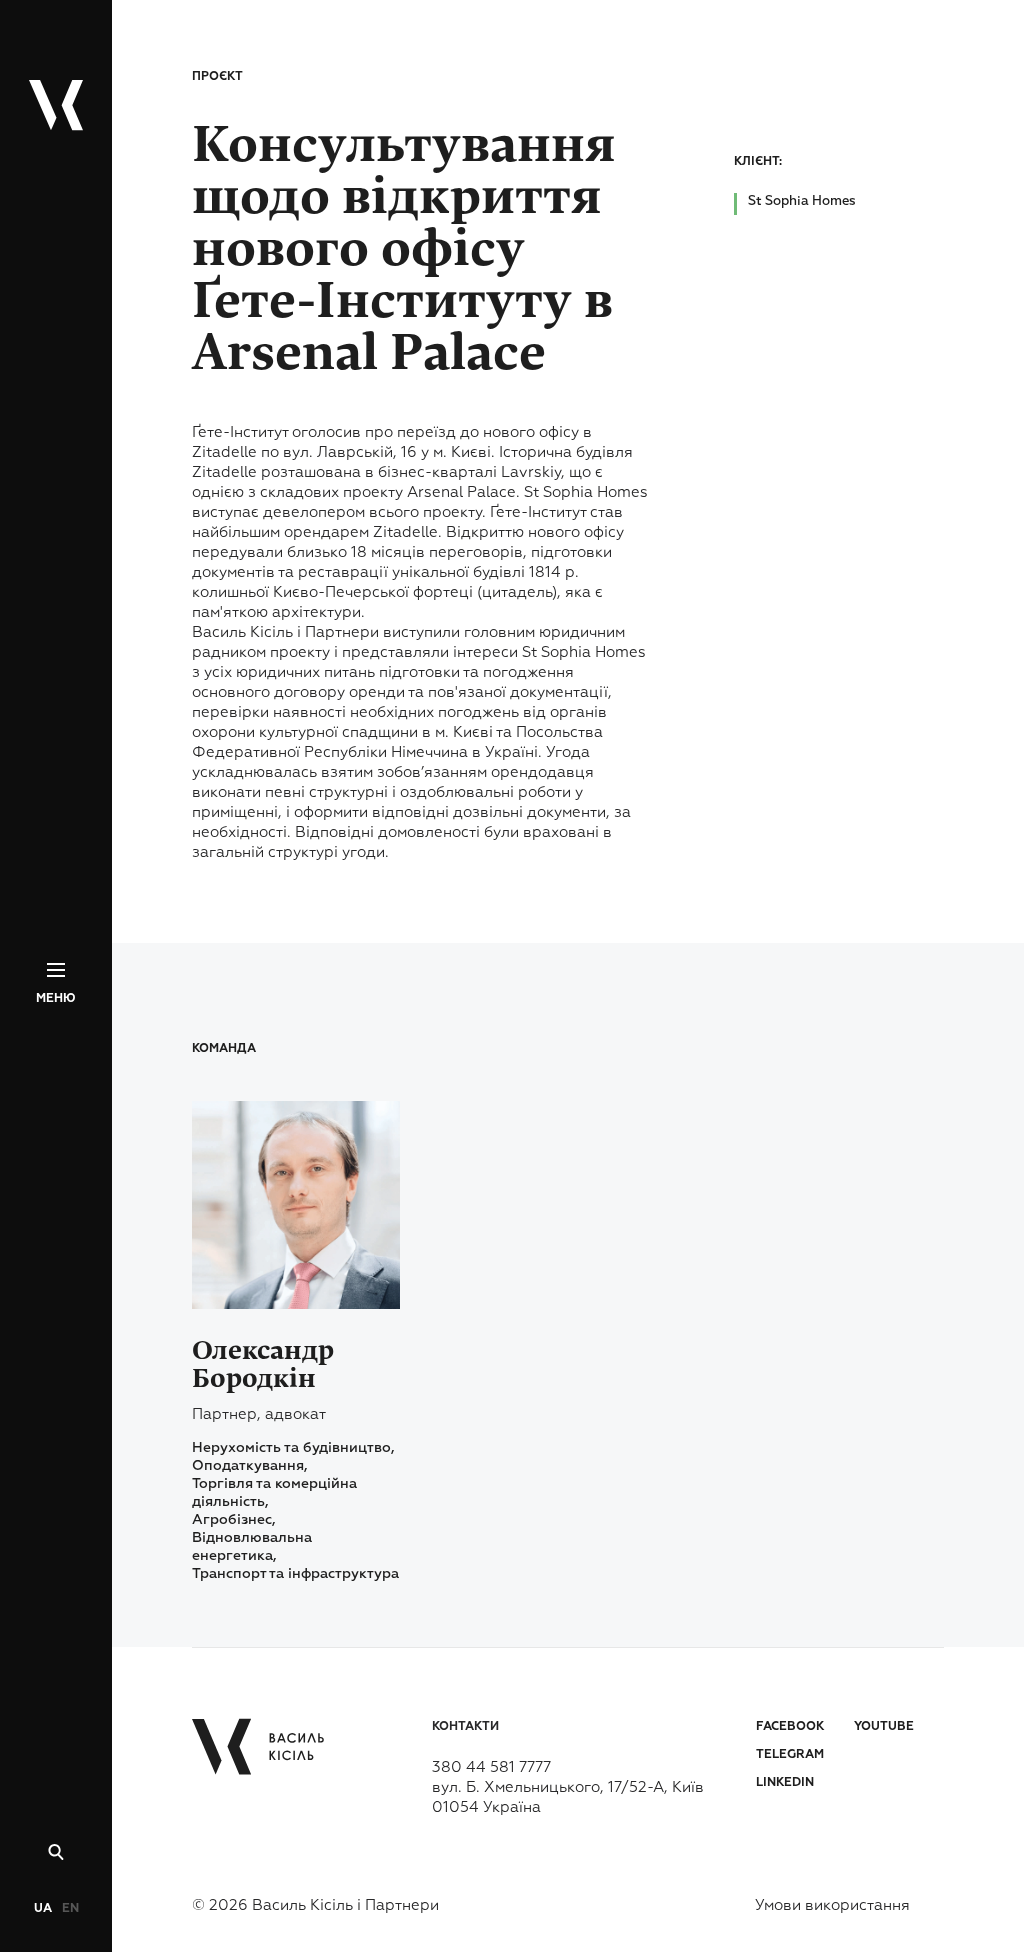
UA (43, 1909)
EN (70, 1909)
